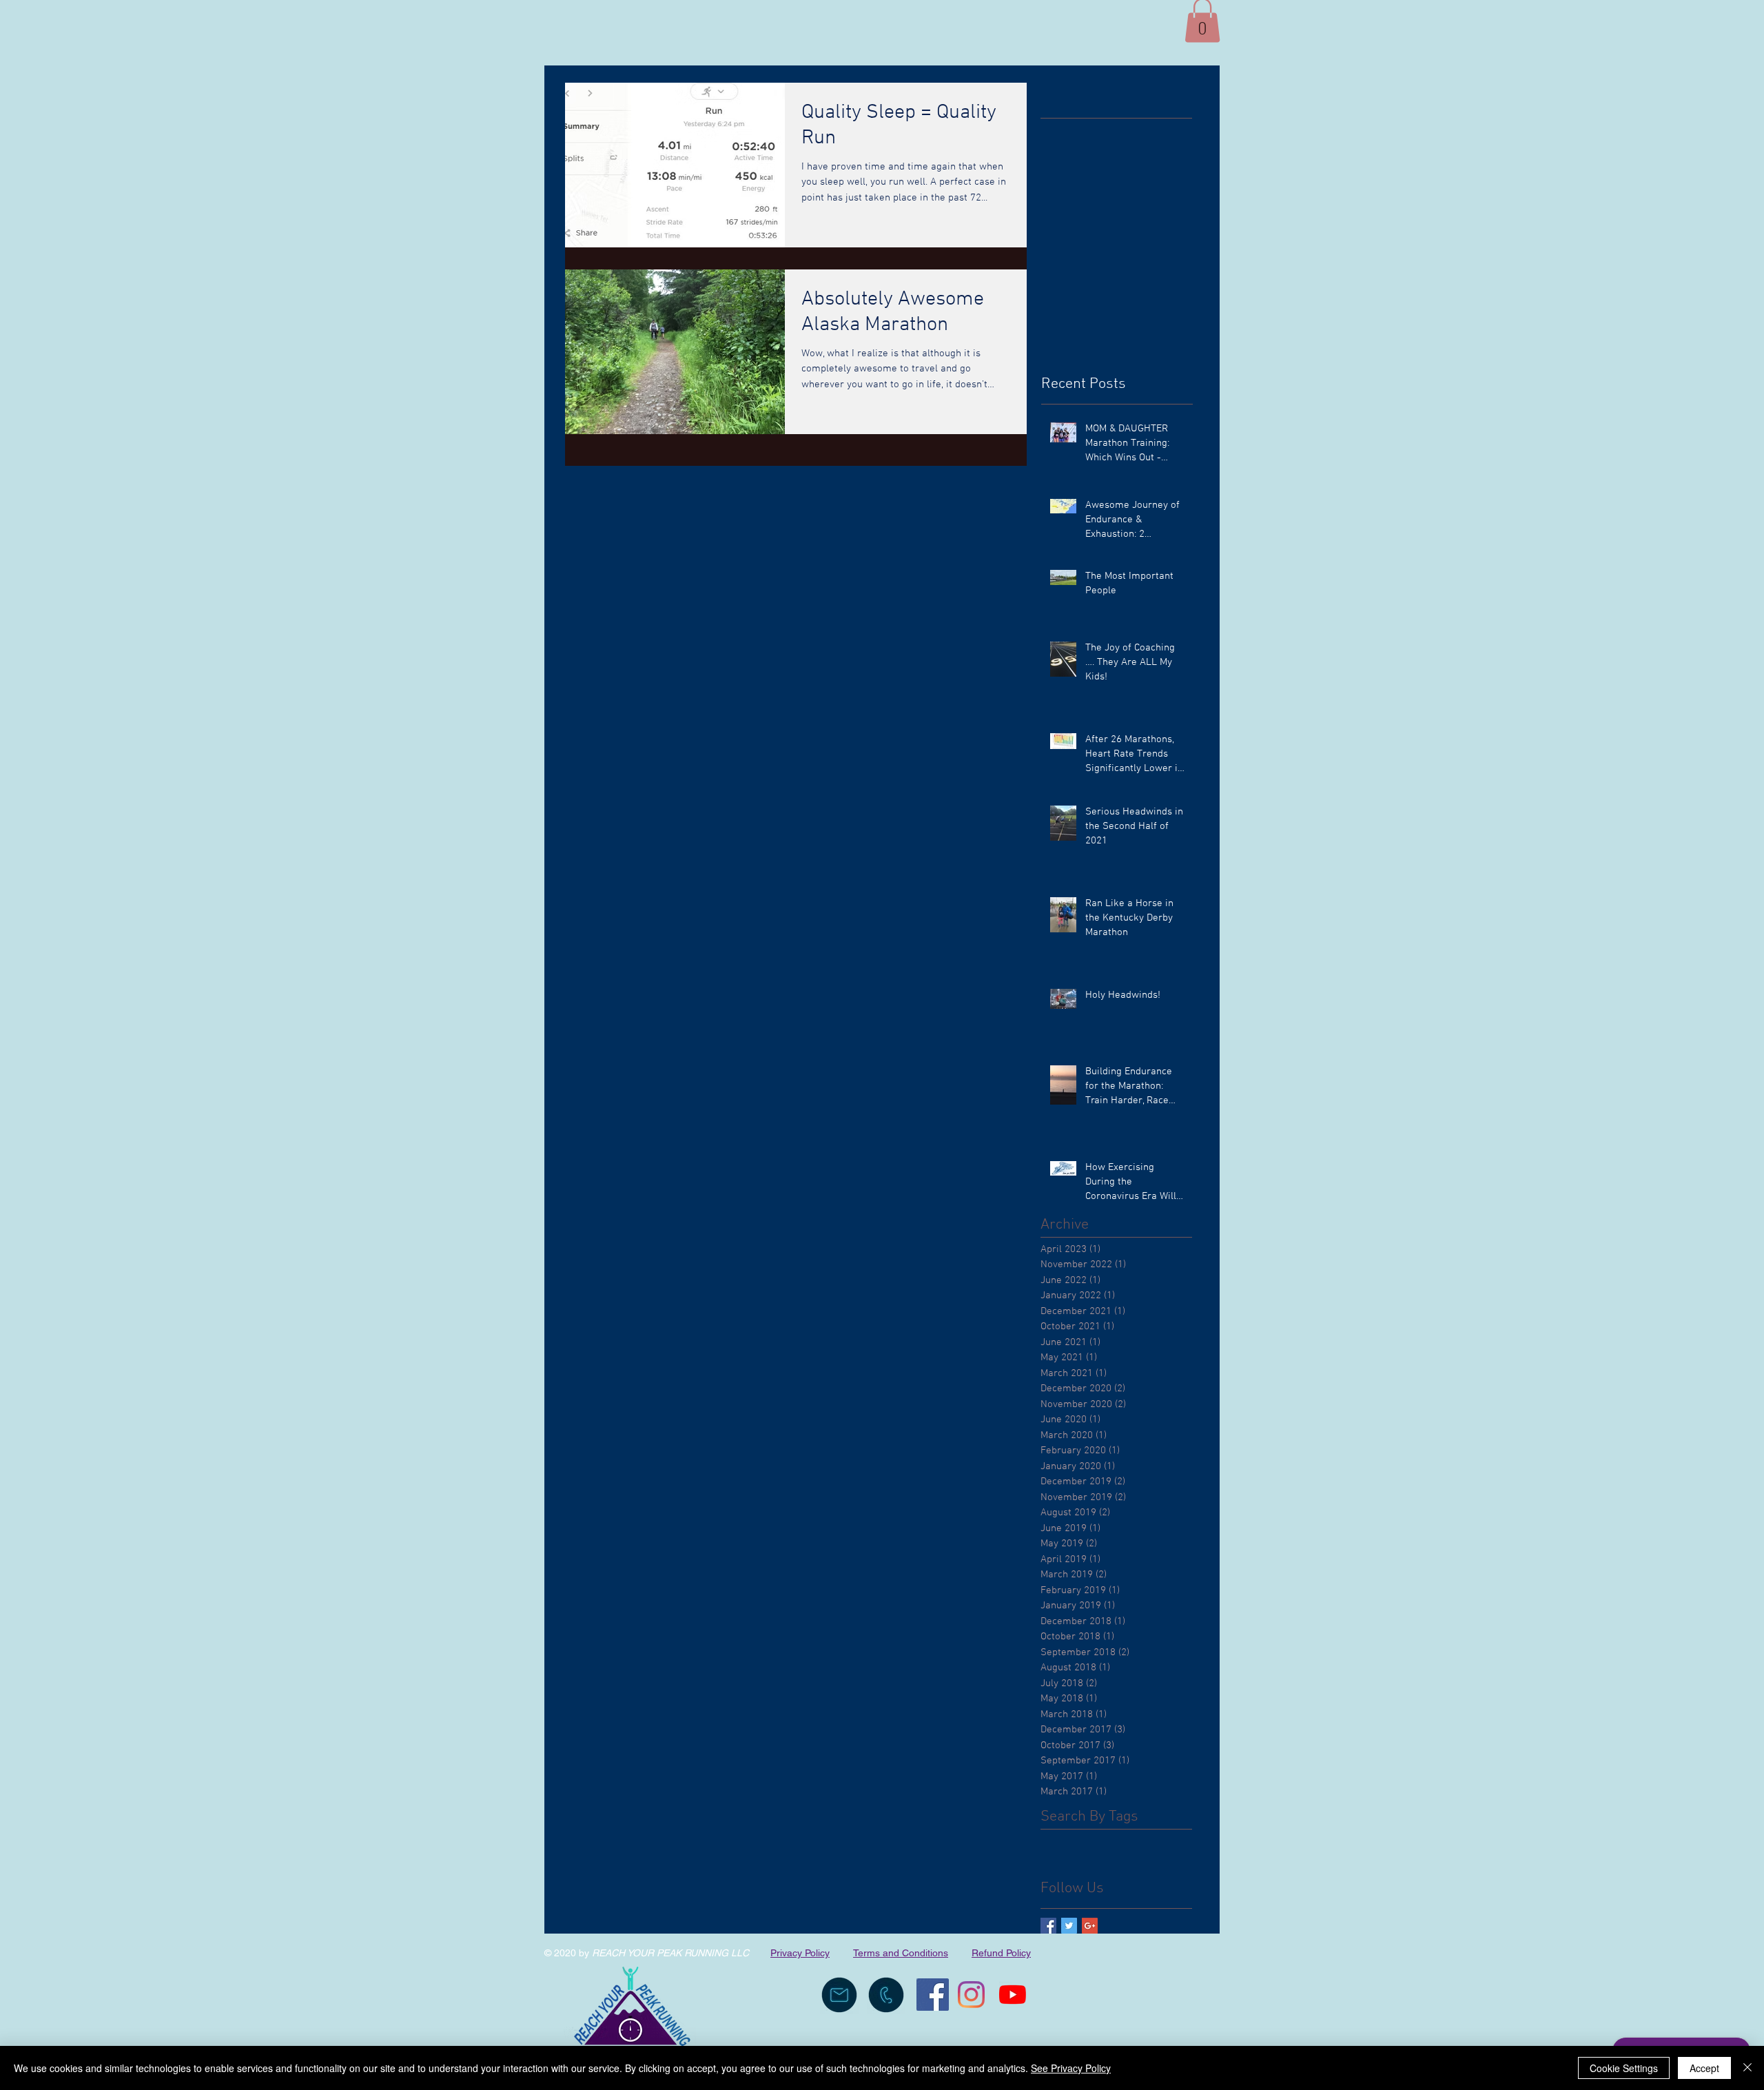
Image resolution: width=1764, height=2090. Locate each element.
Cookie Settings (1624, 2068)
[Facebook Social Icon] (933, 1995)
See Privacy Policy (1071, 2068)
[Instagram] (971, 1995)
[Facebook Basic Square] (1048, 1926)
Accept (1704, 2068)
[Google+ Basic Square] (1090, 1926)
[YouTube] (1013, 1995)
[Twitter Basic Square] (1069, 1926)
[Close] (1747, 2068)
